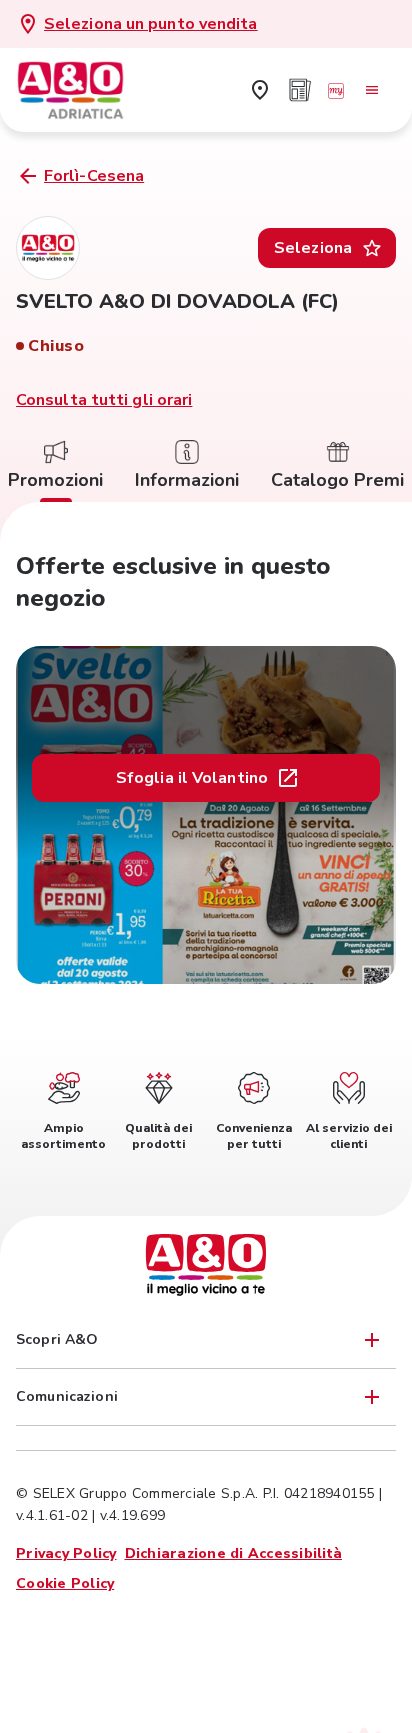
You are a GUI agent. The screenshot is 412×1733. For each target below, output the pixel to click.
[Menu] (372, 90)
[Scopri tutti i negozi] (260, 90)
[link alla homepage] (86, 90)
